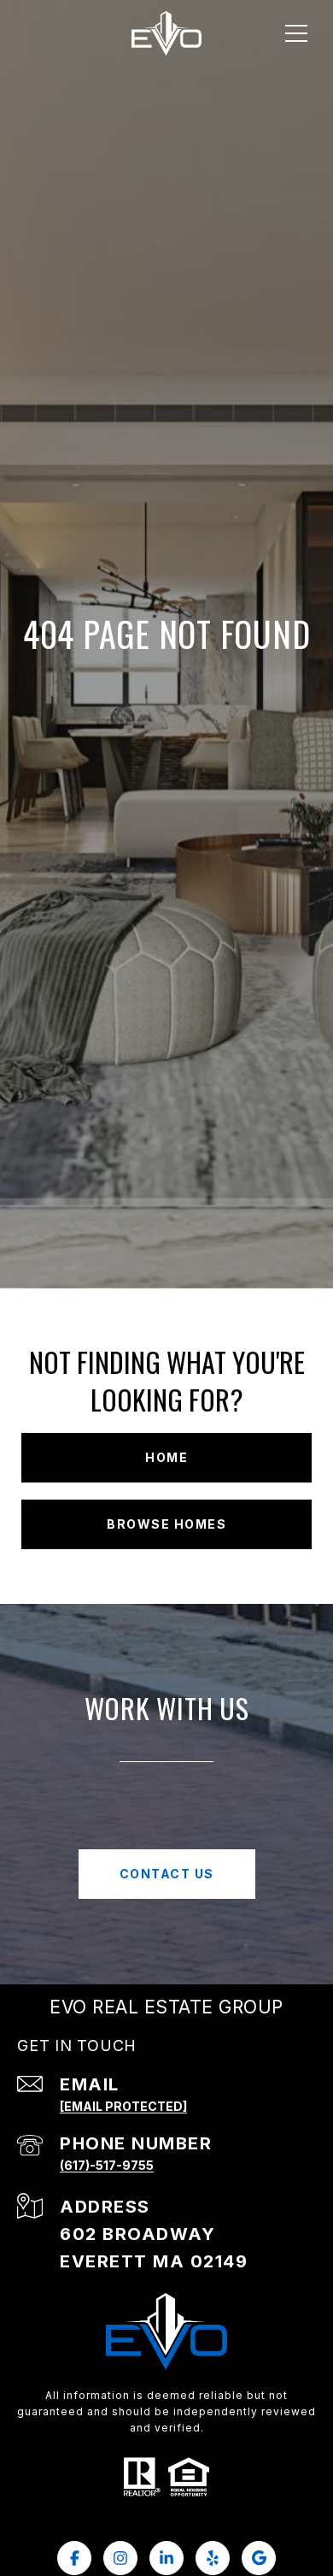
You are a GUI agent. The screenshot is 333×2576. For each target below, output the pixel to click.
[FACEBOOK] (74, 2558)
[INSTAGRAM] (120, 2558)
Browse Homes (166, 1524)
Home (166, 1457)
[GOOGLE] (259, 2558)
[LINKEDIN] (166, 2558)
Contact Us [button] (167, 1874)
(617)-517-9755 (107, 2165)
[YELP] (213, 2558)
